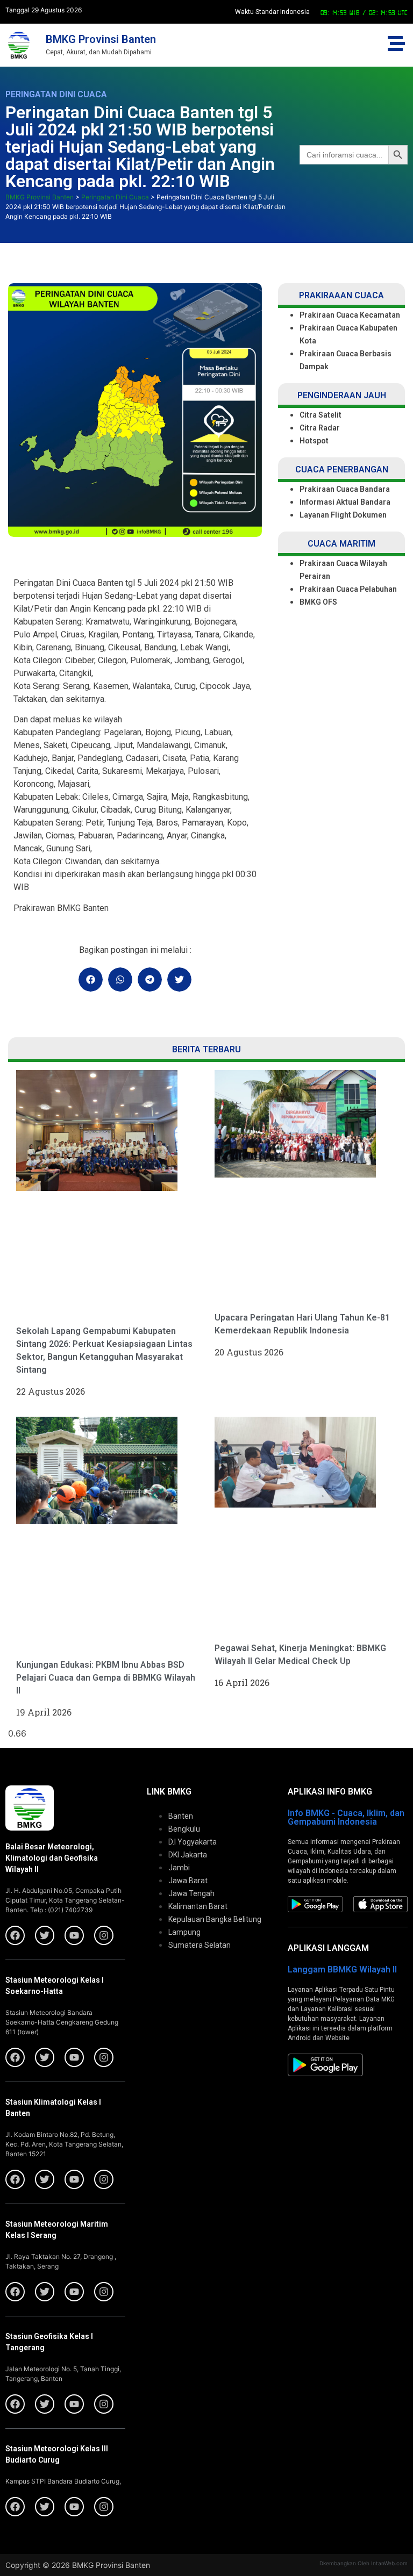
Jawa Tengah (191, 1893)
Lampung (184, 1932)
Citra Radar (320, 428)
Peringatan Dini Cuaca (56, 94)
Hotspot (314, 441)
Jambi (179, 1868)
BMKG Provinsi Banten (101, 39)
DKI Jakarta (188, 1855)
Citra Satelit (321, 415)
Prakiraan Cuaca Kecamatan (350, 315)
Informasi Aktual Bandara (345, 502)
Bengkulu (184, 1829)
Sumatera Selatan (200, 1945)
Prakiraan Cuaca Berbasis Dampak (346, 360)
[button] (91, 980)
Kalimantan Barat (198, 1906)
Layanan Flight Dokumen (343, 515)
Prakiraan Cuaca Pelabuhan (349, 589)
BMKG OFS (318, 602)
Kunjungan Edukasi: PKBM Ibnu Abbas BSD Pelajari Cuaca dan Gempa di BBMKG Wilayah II (106, 1678)
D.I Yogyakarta (193, 1842)
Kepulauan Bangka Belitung (215, 1919)
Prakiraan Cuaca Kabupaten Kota (348, 334)
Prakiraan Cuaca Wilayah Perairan (343, 570)
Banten (181, 1816)
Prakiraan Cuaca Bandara (345, 489)
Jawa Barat (188, 1881)
